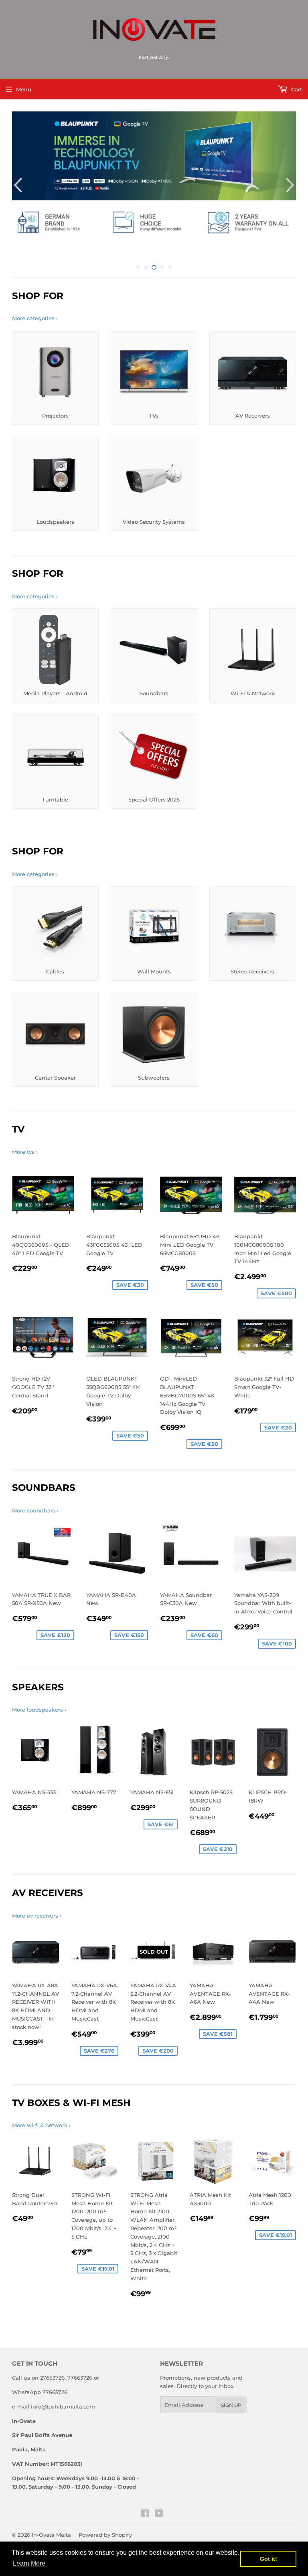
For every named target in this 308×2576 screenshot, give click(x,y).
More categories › (35, 303)
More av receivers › (37, 1901)
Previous (17, 178)
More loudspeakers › (39, 1695)
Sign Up (231, 2390)
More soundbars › (35, 1496)
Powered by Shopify (105, 2520)
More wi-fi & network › (41, 2110)
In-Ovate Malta (51, 2520)
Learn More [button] (29, 2563)
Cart (296, 89)
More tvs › (25, 1137)
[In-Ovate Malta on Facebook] (145, 2499)
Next (291, 178)
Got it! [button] (268, 2559)
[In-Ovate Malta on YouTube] (159, 2499)
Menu (24, 89)
